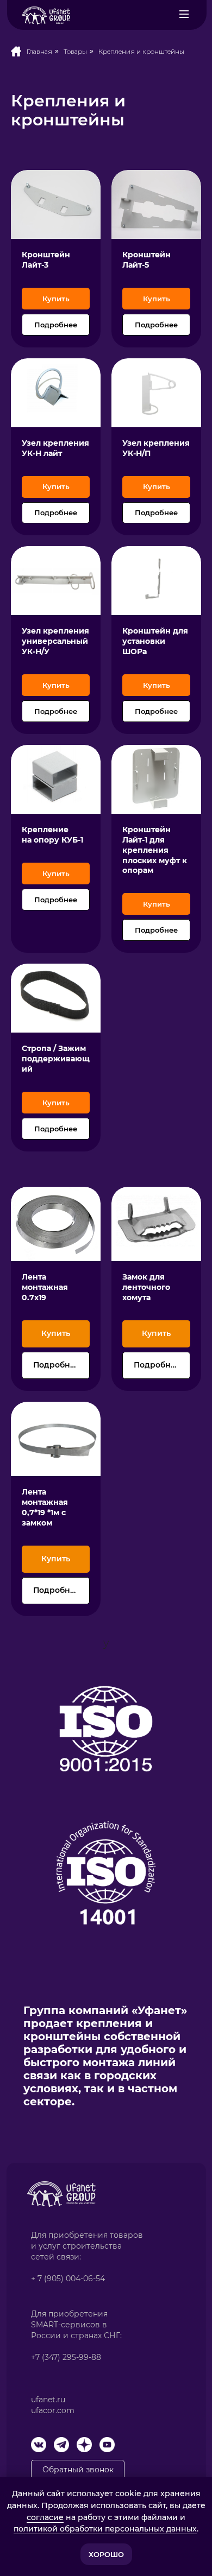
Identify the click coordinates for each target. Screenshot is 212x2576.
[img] (184, 14)
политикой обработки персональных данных (105, 2529)
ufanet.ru (48, 2400)
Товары (75, 51)
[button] (56, 204)
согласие (45, 2517)
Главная (39, 51)
